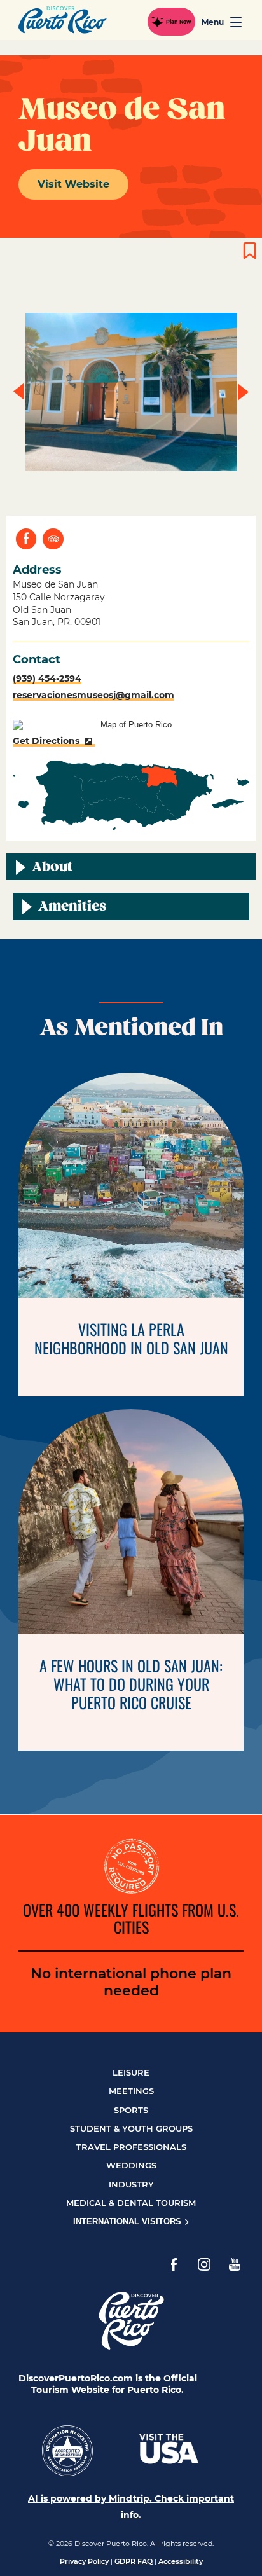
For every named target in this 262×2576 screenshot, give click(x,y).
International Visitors (128, 2221)
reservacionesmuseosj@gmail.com (93, 695)
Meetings (131, 2091)
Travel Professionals (131, 2147)
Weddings (131, 2165)
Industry (131, 2184)
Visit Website (73, 184)
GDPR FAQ (134, 2561)
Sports (131, 2110)
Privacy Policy (84, 2561)
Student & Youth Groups (131, 2128)
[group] (131, 392)
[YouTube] (235, 2264)
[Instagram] (204, 2264)
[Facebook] (174, 2264)
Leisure (131, 2072)
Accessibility (181, 2561)
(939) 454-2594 (47, 678)
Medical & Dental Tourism (131, 2203)
